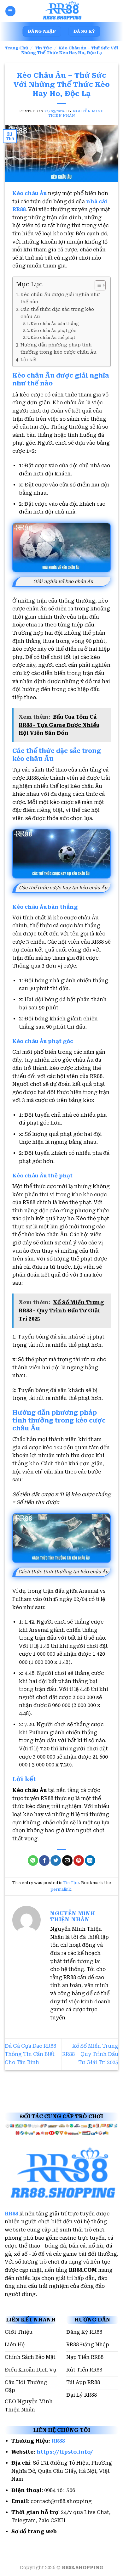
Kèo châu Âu (29, 193)
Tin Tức (43, 48)
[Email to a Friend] (67, 1860)
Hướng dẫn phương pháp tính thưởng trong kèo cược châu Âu (59, 349)
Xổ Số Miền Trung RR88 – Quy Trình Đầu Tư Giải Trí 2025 (90, 2054)
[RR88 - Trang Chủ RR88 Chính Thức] (61, 11)
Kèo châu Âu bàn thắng (55, 324)
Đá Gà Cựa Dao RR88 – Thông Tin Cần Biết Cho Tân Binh (33, 2054)
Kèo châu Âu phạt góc (53, 331)
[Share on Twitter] (56, 1860)
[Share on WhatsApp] (33, 1860)
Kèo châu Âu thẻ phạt (53, 337)
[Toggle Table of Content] (97, 285)
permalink (61, 1889)
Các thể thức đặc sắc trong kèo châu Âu (57, 313)
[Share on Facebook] (44, 1860)
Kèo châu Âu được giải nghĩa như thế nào (60, 298)
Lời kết (29, 360)
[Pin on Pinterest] (79, 1860)
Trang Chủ (17, 48)
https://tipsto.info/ (65, 2452)
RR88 (11, 2214)
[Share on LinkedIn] (90, 1860)
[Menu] (10, 11)
